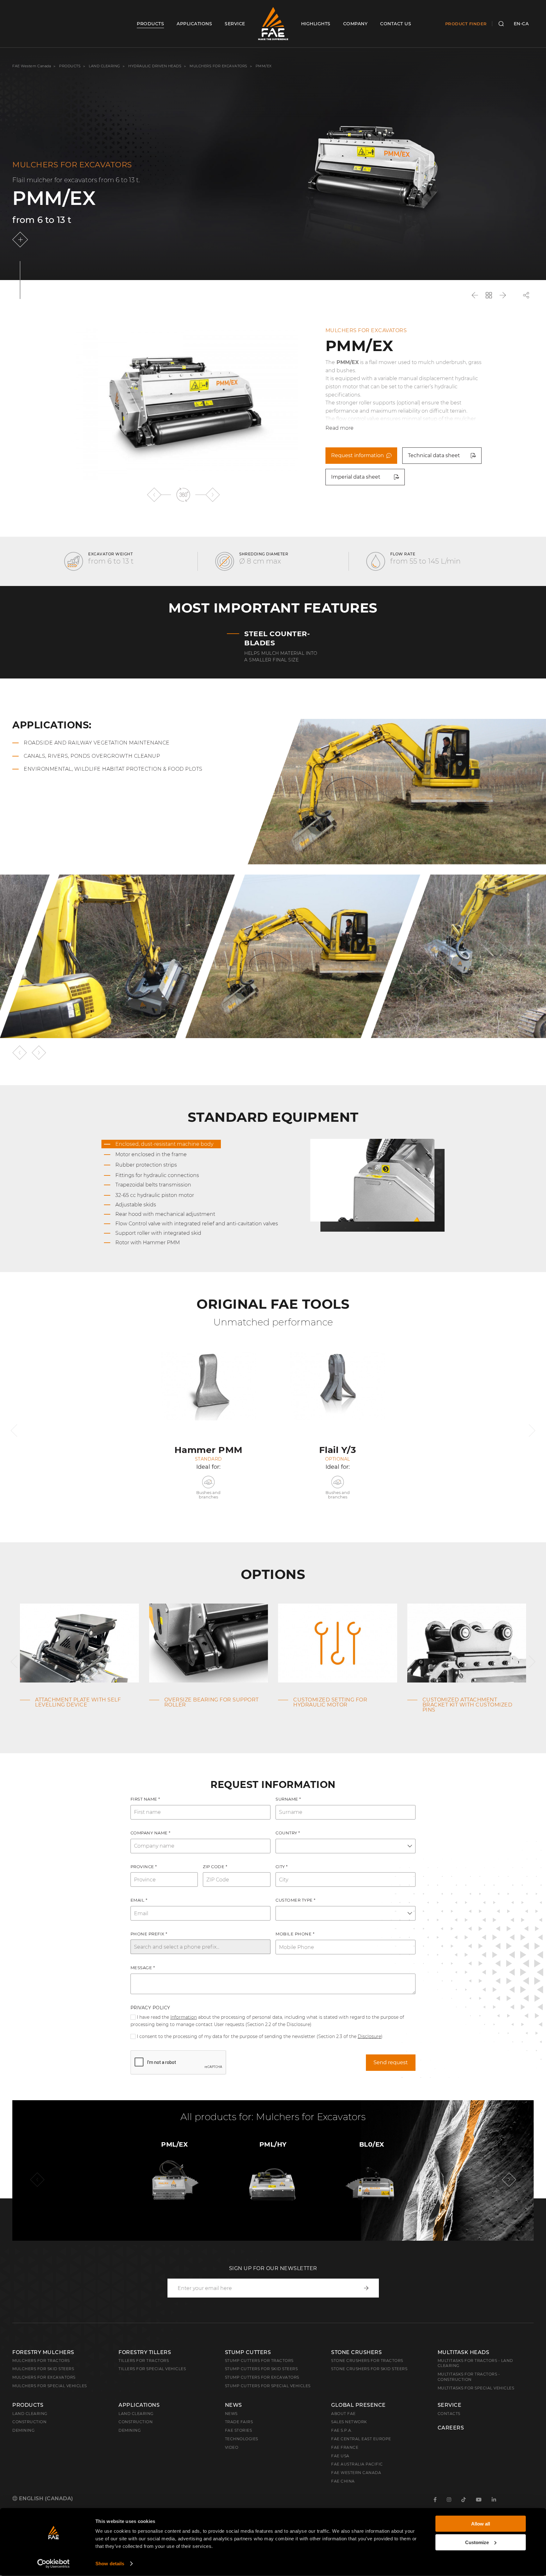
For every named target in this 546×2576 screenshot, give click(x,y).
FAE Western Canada (32, 66)
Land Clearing (136, 2414)
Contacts (449, 2414)
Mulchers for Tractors (41, 2361)
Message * (143, 1968)
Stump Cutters (248, 2352)
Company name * (151, 1833)
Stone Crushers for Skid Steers (369, 2369)
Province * (144, 1867)
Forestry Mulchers (43, 2352)
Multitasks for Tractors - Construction (469, 2377)
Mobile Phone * (295, 1934)
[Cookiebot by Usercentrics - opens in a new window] (54, 2564)
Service (450, 2405)
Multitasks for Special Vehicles (476, 2388)
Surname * (288, 1799)
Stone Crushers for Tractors (367, 2361)
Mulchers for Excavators (218, 66)
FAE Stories (239, 2430)
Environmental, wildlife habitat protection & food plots (113, 769)
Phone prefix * (149, 1934)
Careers (451, 2428)
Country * (288, 1833)
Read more (340, 428)
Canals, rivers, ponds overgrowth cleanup (92, 756)
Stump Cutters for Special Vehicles (268, 2386)
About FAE (343, 2414)
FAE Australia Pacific (357, 2464)
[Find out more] (21, 240)
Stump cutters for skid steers (261, 2369)
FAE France (345, 2447)
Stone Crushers (356, 2352)
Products (70, 66)
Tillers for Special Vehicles (152, 2369)
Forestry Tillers (145, 2352)
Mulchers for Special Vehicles (50, 2386)
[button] (154, 495)
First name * (145, 1799)
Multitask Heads (464, 2352)
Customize (477, 2542)
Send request (391, 2062)
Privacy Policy (150, 2008)
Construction (29, 2422)
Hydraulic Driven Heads (155, 66)
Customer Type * (296, 1900)
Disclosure (369, 2036)
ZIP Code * (215, 1867)
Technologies (242, 2439)
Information (184, 2017)
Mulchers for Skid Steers (43, 2369)
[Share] (526, 295)
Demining (23, 2430)
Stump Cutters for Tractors (259, 2361)
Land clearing (105, 66)
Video (232, 2447)
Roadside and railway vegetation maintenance (97, 743)
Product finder (466, 24)
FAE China (343, 2481)
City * (282, 1867)
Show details (110, 2564)
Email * (139, 1900)
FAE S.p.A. (342, 2430)
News (234, 2405)
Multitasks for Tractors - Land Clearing (475, 2363)
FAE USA (340, 2456)
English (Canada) (45, 2498)
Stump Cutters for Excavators (262, 2377)
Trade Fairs (239, 2422)
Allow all (481, 2524)
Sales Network (349, 2422)
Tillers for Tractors (144, 2361)
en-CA (521, 24)
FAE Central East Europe (361, 2439)
